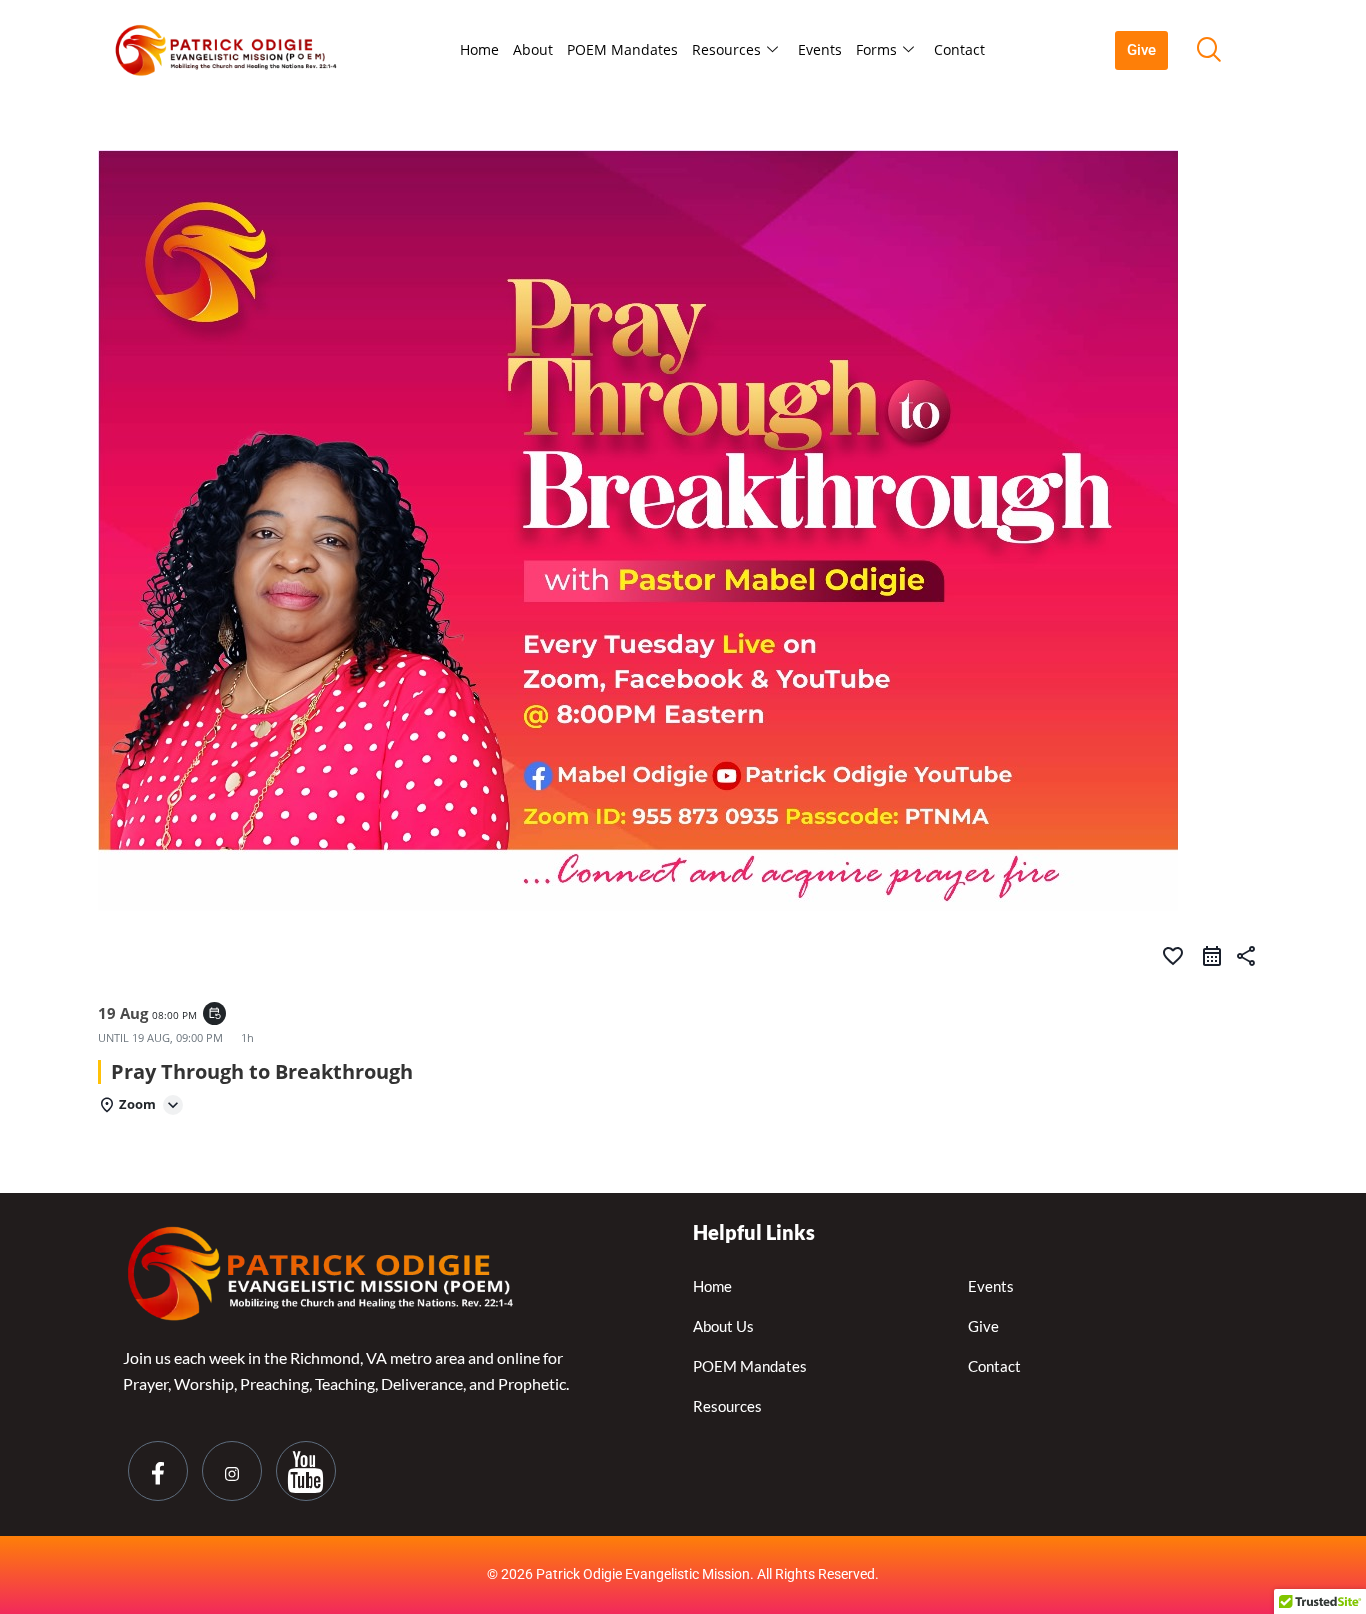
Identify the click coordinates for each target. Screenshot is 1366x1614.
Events (820, 49)
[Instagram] (232, 1471)
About (533, 49)
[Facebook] (158, 1471)
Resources (726, 49)
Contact (959, 49)
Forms (876, 49)
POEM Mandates (622, 49)
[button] (1208, 50)
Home (479, 49)
